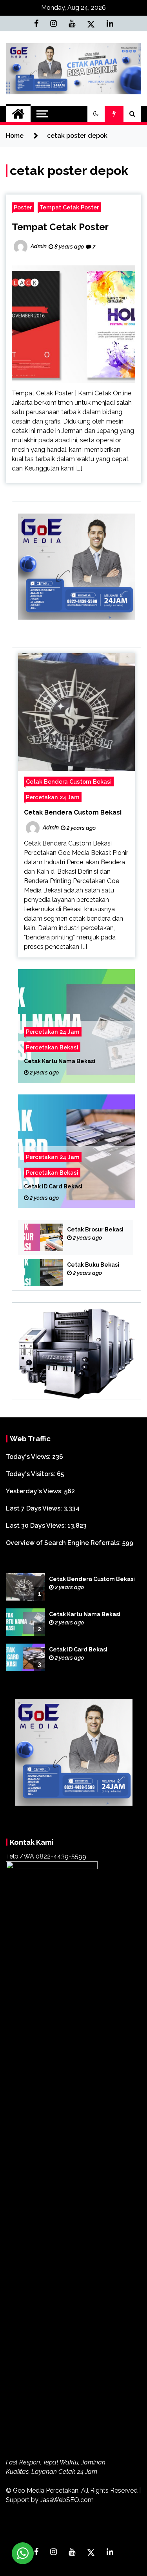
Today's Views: (29, 1457)
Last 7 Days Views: (35, 1508)
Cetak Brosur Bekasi (95, 1229)
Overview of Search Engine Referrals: (64, 1543)
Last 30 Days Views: (37, 1526)
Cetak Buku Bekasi (93, 1265)
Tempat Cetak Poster (69, 207)
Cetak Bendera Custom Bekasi (69, 781)
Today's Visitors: (31, 1474)
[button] (96, 114)
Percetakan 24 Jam (53, 797)
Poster (23, 207)
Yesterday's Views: (35, 1491)
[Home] (18, 114)
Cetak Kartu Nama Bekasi (60, 1062)
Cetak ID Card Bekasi (53, 1187)
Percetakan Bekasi (52, 1048)
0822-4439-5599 (61, 1856)
